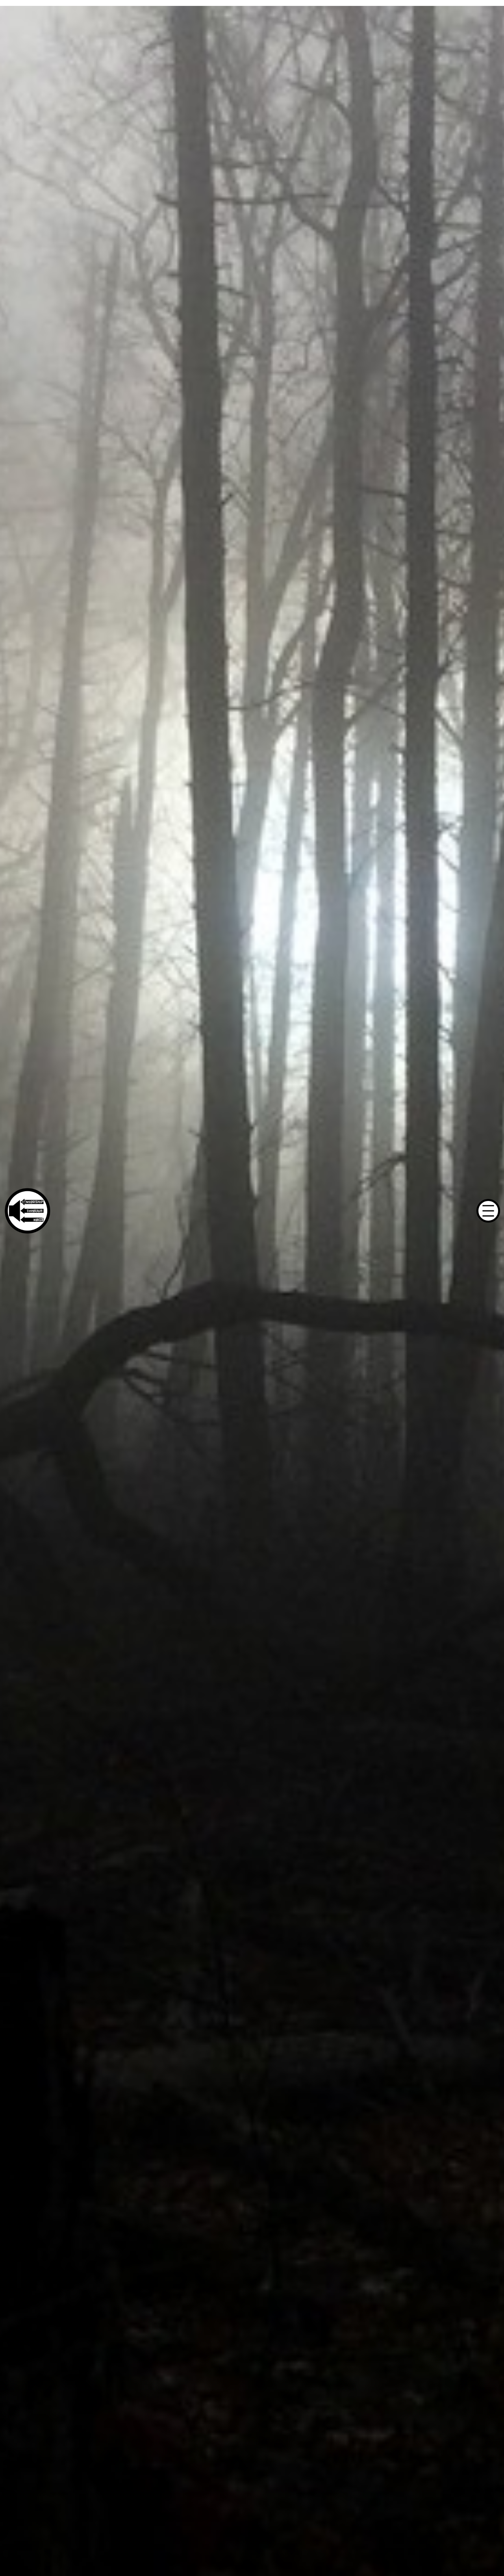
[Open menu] (488, 1211)
